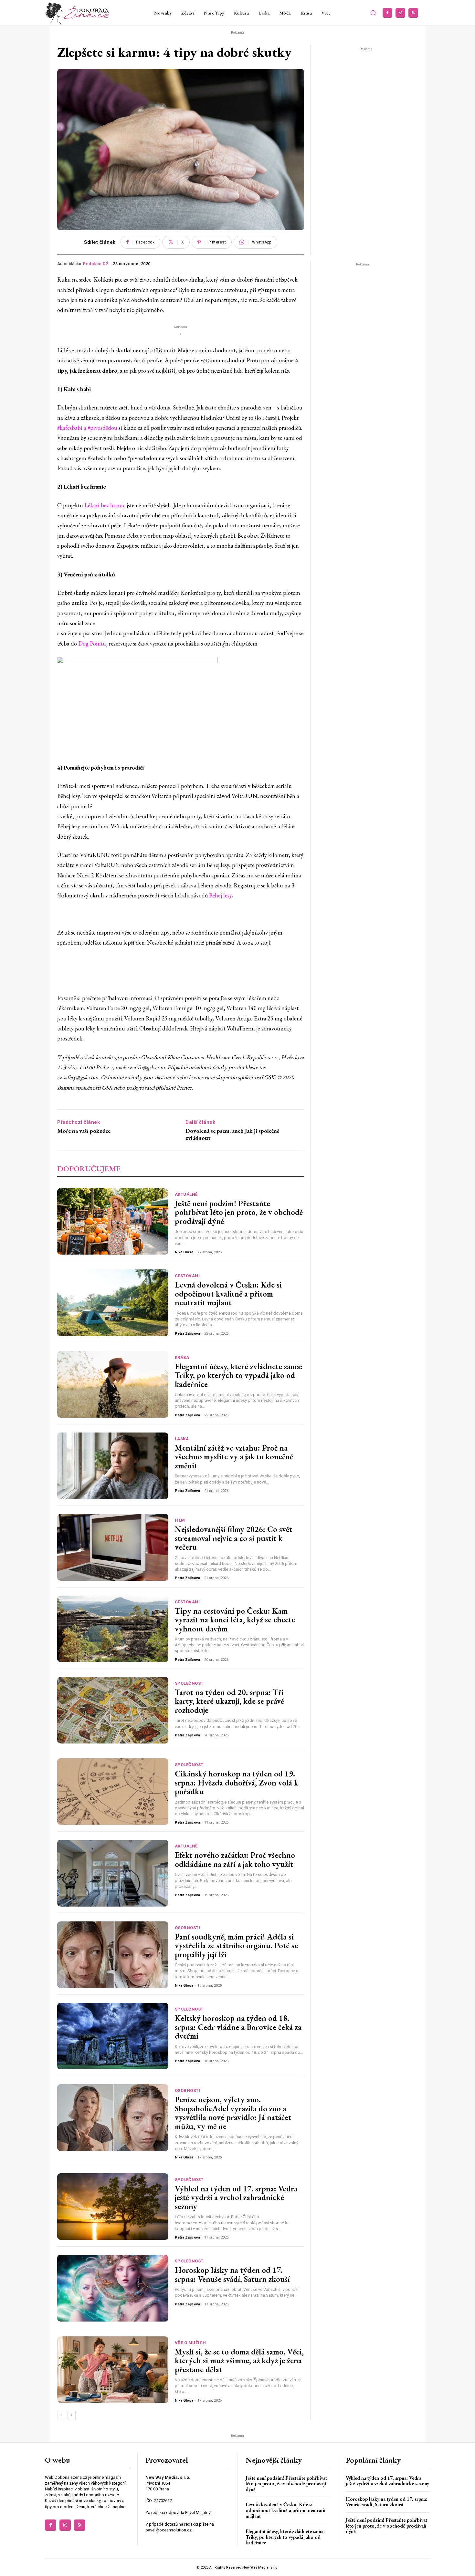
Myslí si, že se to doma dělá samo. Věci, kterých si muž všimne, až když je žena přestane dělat (239, 2360)
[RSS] (413, 13)
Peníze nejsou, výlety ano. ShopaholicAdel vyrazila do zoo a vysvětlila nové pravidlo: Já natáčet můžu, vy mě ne (233, 2113)
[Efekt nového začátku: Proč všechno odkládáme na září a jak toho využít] (113, 1873)
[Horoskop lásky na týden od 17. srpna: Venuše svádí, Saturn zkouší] (113, 2288)
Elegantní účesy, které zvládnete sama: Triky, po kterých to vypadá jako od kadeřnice (239, 1375)
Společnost (189, 1683)
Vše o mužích (190, 2343)
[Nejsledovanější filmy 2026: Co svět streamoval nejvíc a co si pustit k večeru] (113, 1547)
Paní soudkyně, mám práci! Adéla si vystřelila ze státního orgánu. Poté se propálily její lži (236, 1945)
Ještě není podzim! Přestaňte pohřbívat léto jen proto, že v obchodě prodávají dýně (239, 1212)
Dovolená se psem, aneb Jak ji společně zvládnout (232, 1134)
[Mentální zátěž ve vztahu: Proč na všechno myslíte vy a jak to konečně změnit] (113, 1466)
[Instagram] (400, 13)
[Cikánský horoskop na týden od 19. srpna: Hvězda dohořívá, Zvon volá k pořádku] (113, 1792)
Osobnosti (188, 1928)
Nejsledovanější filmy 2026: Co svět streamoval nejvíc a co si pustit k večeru (233, 1538)
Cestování (187, 1276)
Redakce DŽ (96, 264)
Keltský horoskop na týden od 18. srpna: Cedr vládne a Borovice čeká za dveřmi (238, 2027)
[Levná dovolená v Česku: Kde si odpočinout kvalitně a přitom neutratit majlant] (113, 1303)
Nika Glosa (184, 1252)
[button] (373, 13)
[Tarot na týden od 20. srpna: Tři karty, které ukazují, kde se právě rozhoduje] (113, 1710)
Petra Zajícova (187, 1334)
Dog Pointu (92, 643)
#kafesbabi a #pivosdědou (87, 428)
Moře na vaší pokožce (84, 1131)
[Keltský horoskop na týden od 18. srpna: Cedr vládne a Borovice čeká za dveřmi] (113, 2036)
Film (180, 1520)
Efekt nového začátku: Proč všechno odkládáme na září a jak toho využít (235, 1859)
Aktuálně (186, 1194)
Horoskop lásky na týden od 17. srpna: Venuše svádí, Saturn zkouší (232, 2274)
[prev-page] (61, 2415)
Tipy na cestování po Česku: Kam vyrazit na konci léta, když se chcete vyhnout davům (235, 1620)
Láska (182, 1439)
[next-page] (72, 2415)
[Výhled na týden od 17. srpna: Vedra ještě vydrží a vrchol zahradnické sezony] (113, 2207)
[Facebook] (387, 13)
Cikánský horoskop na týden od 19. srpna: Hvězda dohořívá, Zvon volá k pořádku (237, 1782)
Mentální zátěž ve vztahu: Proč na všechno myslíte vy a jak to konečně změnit (234, 1457)
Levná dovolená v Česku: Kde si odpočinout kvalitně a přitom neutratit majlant (228, 1293)
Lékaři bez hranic (105, 505)
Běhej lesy (221, 895)
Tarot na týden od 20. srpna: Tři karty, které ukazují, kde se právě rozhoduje (229, 1701)
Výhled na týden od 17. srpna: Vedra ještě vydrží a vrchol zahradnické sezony (236, 2197)
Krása (182, 1357)
